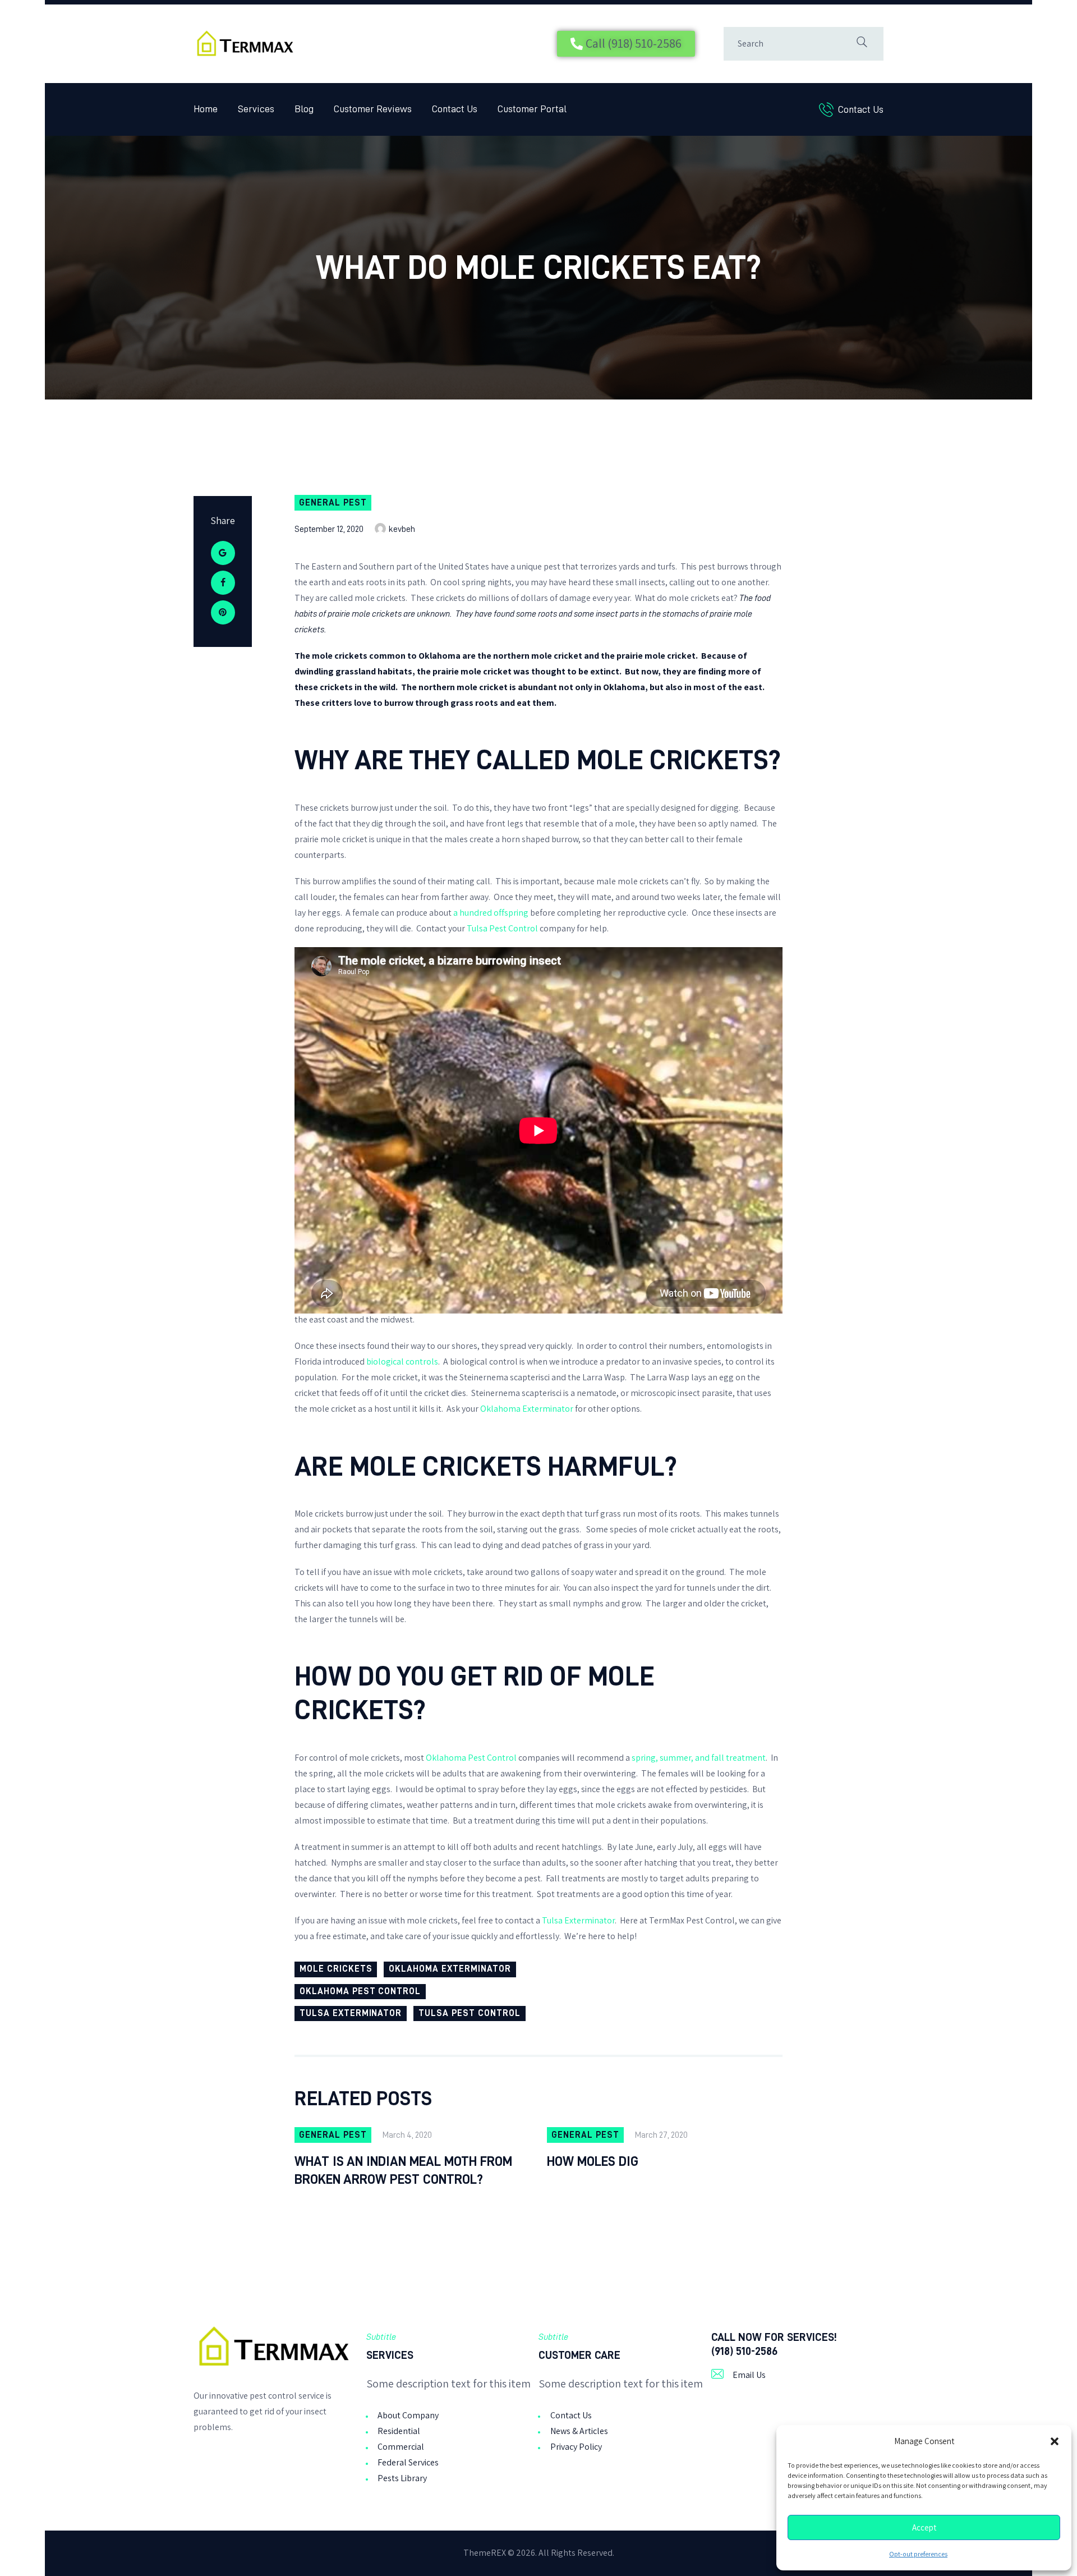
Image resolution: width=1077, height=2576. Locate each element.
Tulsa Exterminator (578, 1920)
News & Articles (579, 2431)
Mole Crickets (336, 1969)
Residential (399, 2431)
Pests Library (402, 2478)
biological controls (402, 1362)
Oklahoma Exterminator (527, 1409)
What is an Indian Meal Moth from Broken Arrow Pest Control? (403, 2170)
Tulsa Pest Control (502, 928)
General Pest (333, 503)
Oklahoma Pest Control (471, 1758)
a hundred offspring (492, 913)
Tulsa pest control (469, 2013)
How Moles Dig (593, 2161)
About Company (408, 2415)
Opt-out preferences (918, 2554)
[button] (1055, 2441)
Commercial (401, 2447)
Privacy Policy (576, 2447)
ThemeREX (485, 2553)
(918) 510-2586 (744, 2351)
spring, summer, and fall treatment (699, 1758)
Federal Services (408, 2462)
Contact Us (571, 2415)
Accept (924, 2528)
